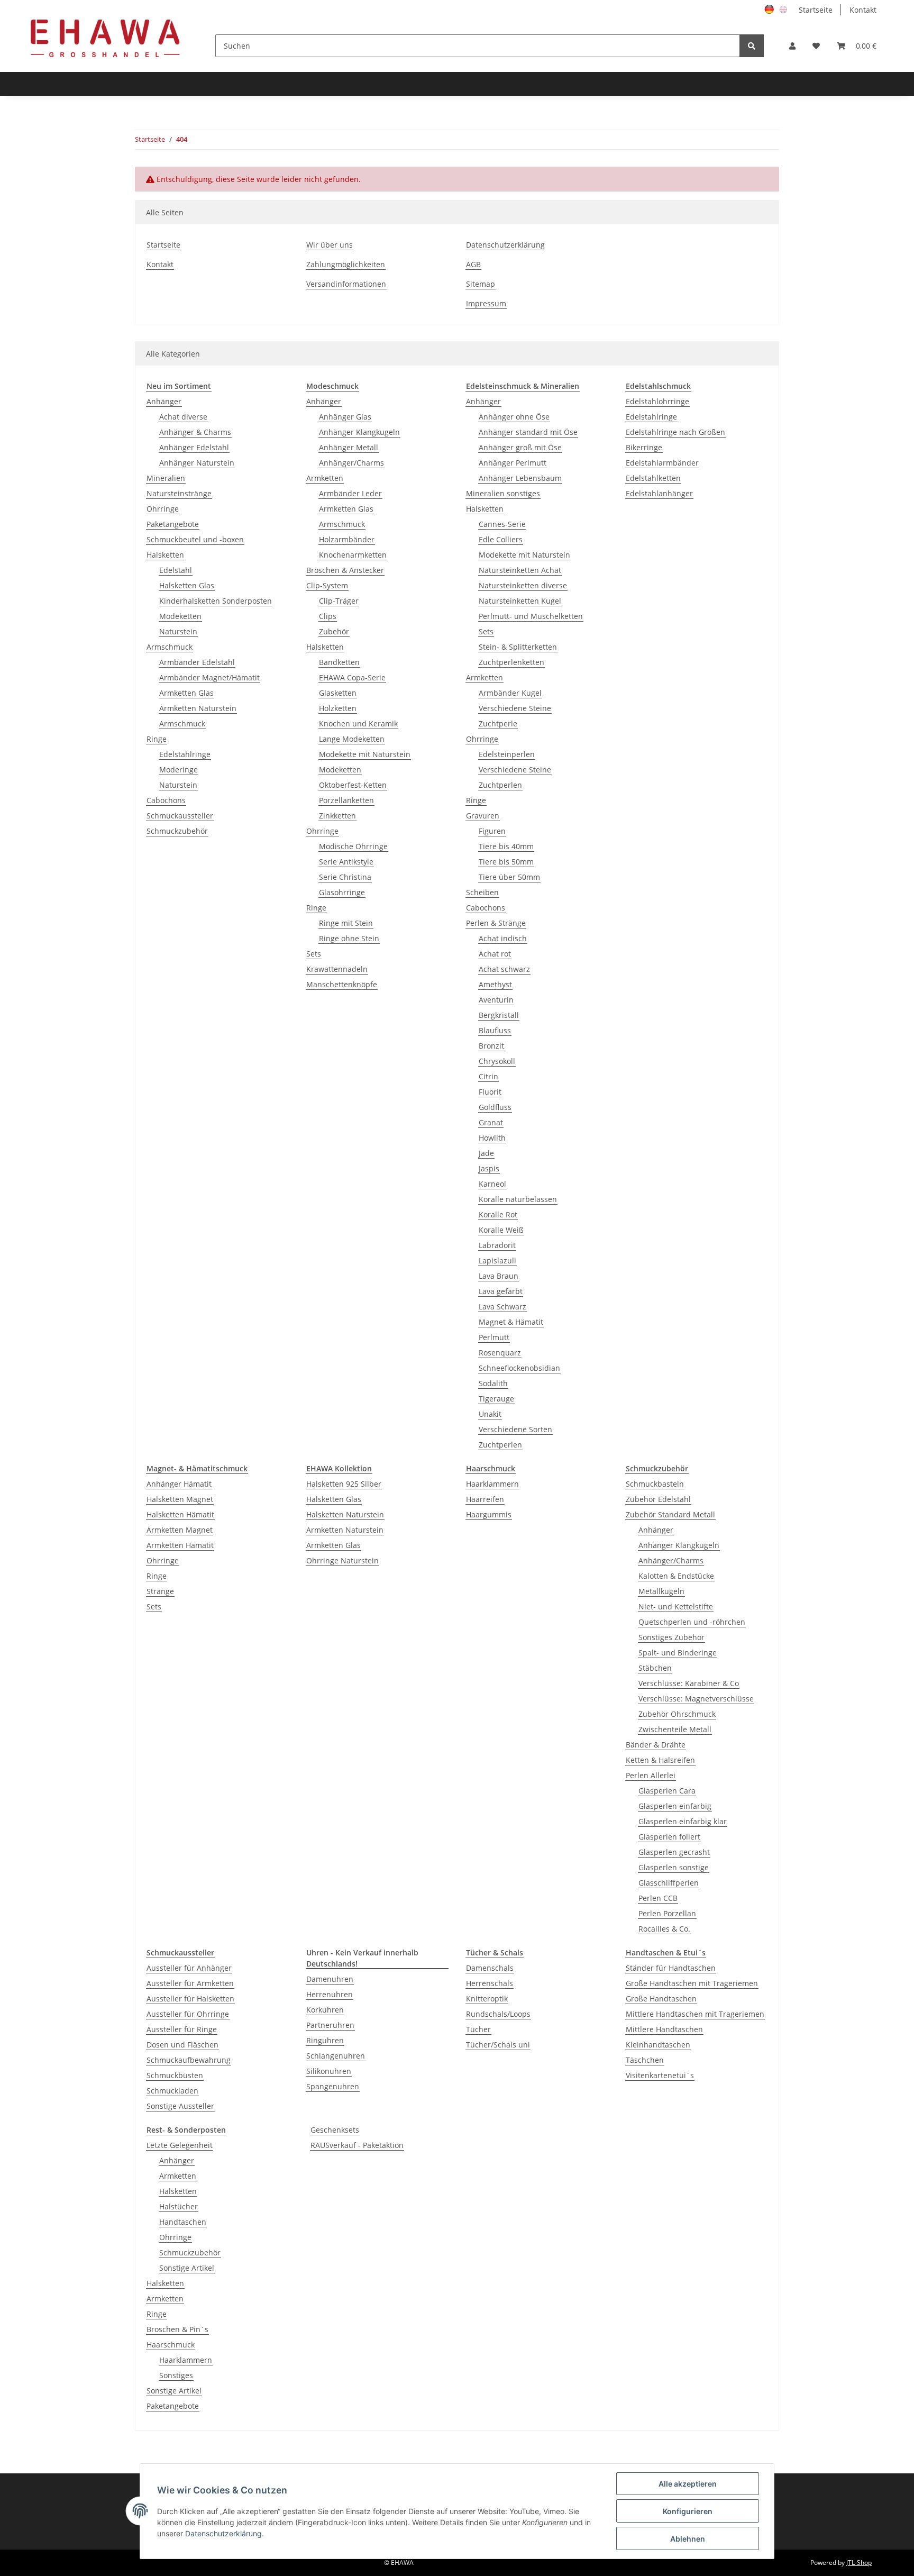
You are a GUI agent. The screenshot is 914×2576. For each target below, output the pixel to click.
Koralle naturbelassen (518, 1199)
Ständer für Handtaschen (671, 1968)
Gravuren (483, 816)
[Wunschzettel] (816, 46)
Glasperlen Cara (667, 1791)
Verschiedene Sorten (515, 1429)
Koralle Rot (498, 1214)
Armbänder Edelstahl (197, 662)
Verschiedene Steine (515, 708)
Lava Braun (499, 1276)
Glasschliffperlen (669, 1883)
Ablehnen (688, 2539)
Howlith (492, 1138)
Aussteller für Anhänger (189, 1968)
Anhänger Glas (345, 417)
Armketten (325, 478)
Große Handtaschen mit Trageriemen (692, 1983)
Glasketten (338, 693)
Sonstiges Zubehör (671, 1637)
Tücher (478, 2029)
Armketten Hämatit (180, 1545)
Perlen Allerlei (651, 1775)
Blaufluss (495, 1030)
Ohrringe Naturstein (342, 1560)
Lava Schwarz (502, 1307)
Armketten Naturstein (198, 708)
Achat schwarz (504, 969)
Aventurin (496, 1000)
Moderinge (179, 770)
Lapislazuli (497, 1260)
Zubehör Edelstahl (658, 1499)
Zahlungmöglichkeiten (346, 264)
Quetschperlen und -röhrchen (692, 1622)
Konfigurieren (688, 2511)
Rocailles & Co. (664, 1929)
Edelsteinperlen (507, 754)
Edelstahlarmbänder (662, 463)
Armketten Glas (186, 693)
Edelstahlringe (185, 754)
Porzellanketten (346, 800)
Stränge (160, 1591)
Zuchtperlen (500, 785)
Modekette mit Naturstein (365, 754)
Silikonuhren (329, 2071)
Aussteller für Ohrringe (188, 2014)
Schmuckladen (172, 2091)
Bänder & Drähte (656, 1745)
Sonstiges (176, 2375)
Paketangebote (173, 524)
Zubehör (334, 631)
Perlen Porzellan (667, 1913)
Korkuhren (325, 2010)
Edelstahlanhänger (659, 493)
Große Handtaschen (661, 1999)
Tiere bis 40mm (506, 846)
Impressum (486, 303)
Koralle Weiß (501, 1230)
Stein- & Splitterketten (518, 647)
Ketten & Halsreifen (660, 1760)
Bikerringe (644, 447)
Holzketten (338, 708)
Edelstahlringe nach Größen (675, 432)
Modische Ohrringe (353, 846)
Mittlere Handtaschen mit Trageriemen (695, 2014)
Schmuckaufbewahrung (189, 2060)
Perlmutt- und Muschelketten (531, 616)
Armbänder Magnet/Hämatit (209, 677)
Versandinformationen (346, 284)
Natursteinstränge (179, 493)
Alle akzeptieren (688, 2484)
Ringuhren (325, 2040)
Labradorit (497, 1245)
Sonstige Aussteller (180, 2106)
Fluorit (490, 1092)
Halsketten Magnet (180, 1499)
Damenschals (490, 1968)
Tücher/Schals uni (498, 2045)
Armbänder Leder (350, 493)
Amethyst (495, 984)
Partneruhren (330, 2025)
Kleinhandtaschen (658, 2045)
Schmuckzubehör (177, 831)
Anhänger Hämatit (179, 1484)
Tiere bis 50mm (506, 862)
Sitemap (481, 284)
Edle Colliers (501, 539)
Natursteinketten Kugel (520, 601)
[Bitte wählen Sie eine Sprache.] (771, 9)
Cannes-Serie (502, 524)
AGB (473, 264)
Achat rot (495, 954)
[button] (792, 46)
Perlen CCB (658, 1898)
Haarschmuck (171, 2345)
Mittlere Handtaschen (664, 2029)
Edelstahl (176, 570)
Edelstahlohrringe (657, 401)
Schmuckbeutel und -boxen (195, 539)
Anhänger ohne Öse (514, 417)
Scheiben (482, 892)
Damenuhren (330, 1979)
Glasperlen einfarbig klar (683, 1821)
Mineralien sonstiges (503, 493)
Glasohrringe (342, 892)
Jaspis (489, 1168)
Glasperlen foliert (669, 1837)
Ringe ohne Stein (349, 938)
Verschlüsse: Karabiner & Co (689, 1683)
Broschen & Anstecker (345, 570)
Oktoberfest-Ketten (353, 785)
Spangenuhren (333, 2086)
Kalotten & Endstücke (676, 1576)
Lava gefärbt (501, 1291)
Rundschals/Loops (498, 2014)
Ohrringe (163, 509)
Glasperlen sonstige (674, 1867)
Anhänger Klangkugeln (359, 432)
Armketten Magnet (180, 1530)
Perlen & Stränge (496, 923)
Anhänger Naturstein (197, 463)
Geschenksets (335, 2130)
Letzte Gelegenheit (180, 2145)
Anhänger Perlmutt (513, 463)
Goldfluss (495, 1107)
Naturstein (178, 631)
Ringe (157, 739)
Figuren (492, 831)
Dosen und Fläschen (182, 2045)
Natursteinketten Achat (520, 570)
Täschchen (645, 2060)
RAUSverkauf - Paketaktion (357, 2145)
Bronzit (491, 1046)
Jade (486, 1153)
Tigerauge (496, 1399)
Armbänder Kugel (510, 693)
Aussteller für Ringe (182, 2029)
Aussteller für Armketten (190, 1983)
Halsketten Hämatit (180, 1514)
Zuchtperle (498, 723)
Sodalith (493, 1383)
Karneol (492, 1184)
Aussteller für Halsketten (190, 1999)
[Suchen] (752, 46)
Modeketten (180, 616)
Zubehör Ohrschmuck (677, 1714)
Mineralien (166, 478)
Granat (491, 1122)
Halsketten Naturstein (345, 1514)
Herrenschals (490, 1983)
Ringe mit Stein (346, 923)
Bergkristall (499, 1015)
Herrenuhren (330, 1994)
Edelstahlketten (653, 478)
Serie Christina (345, 877)
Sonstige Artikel (187, 2268)
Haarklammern (492, 1484)
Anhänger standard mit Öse (528, 432)
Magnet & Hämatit (511, 1322)
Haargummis (489, 1514)
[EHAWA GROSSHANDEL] (105, 38)
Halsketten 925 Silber (344, 1484)
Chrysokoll (497, 1061)
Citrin (488, 1076)
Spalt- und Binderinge (678, 1653)
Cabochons (166, 800)
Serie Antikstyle (346, 862)
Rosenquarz (500, 1353)
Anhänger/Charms (351, 463)
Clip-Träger (339, 601)
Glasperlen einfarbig (675, 1806)
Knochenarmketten (353, 555)
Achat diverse (183, 417)
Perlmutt (494, 1337)
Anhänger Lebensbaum (520, 478)
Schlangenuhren (336, 2056)
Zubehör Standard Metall (670, 1514)
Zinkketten (337, 816)
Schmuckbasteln (655, 1484)
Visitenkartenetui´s (660, 2075)
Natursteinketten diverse (523, 585)
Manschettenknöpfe (342, 984)
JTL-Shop (859, 2563)
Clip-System (327, 585)
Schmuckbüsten (175, 2075)
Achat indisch (503, 938)
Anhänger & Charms (195, 432)
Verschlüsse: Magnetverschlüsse (696, 1699)
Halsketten (165, 555)
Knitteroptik (487, 1999)
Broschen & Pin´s (177, 2329)
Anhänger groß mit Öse (520, 447)
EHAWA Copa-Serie (352, 677)
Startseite (816, 10)
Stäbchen (655, 1668)
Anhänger (164, 401)
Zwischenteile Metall (675, 1729)
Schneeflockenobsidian (519, 1368)
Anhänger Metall (349, 447)
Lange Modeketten (352, 739)
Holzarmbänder (347, 539)
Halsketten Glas (187, 585)
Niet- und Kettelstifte (676, 1606)
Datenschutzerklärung (505, 245)
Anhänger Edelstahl (194, 447)
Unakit (490, 1414)
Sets (314, 954)
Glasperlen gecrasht (674, 1852)
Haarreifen (485, 1499)
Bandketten (339, 662)
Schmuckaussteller (180, 816)
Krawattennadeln (337, 969)
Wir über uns (330, 245)
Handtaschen (183, 2222)
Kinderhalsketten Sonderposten (216, 601)
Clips (328, 616)
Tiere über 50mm (509, 877)
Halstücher (179, 2206)
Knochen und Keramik (358, 723)
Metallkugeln (661, 1591)
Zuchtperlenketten (511, 662)
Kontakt (863, 10)
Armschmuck (170, 647)
